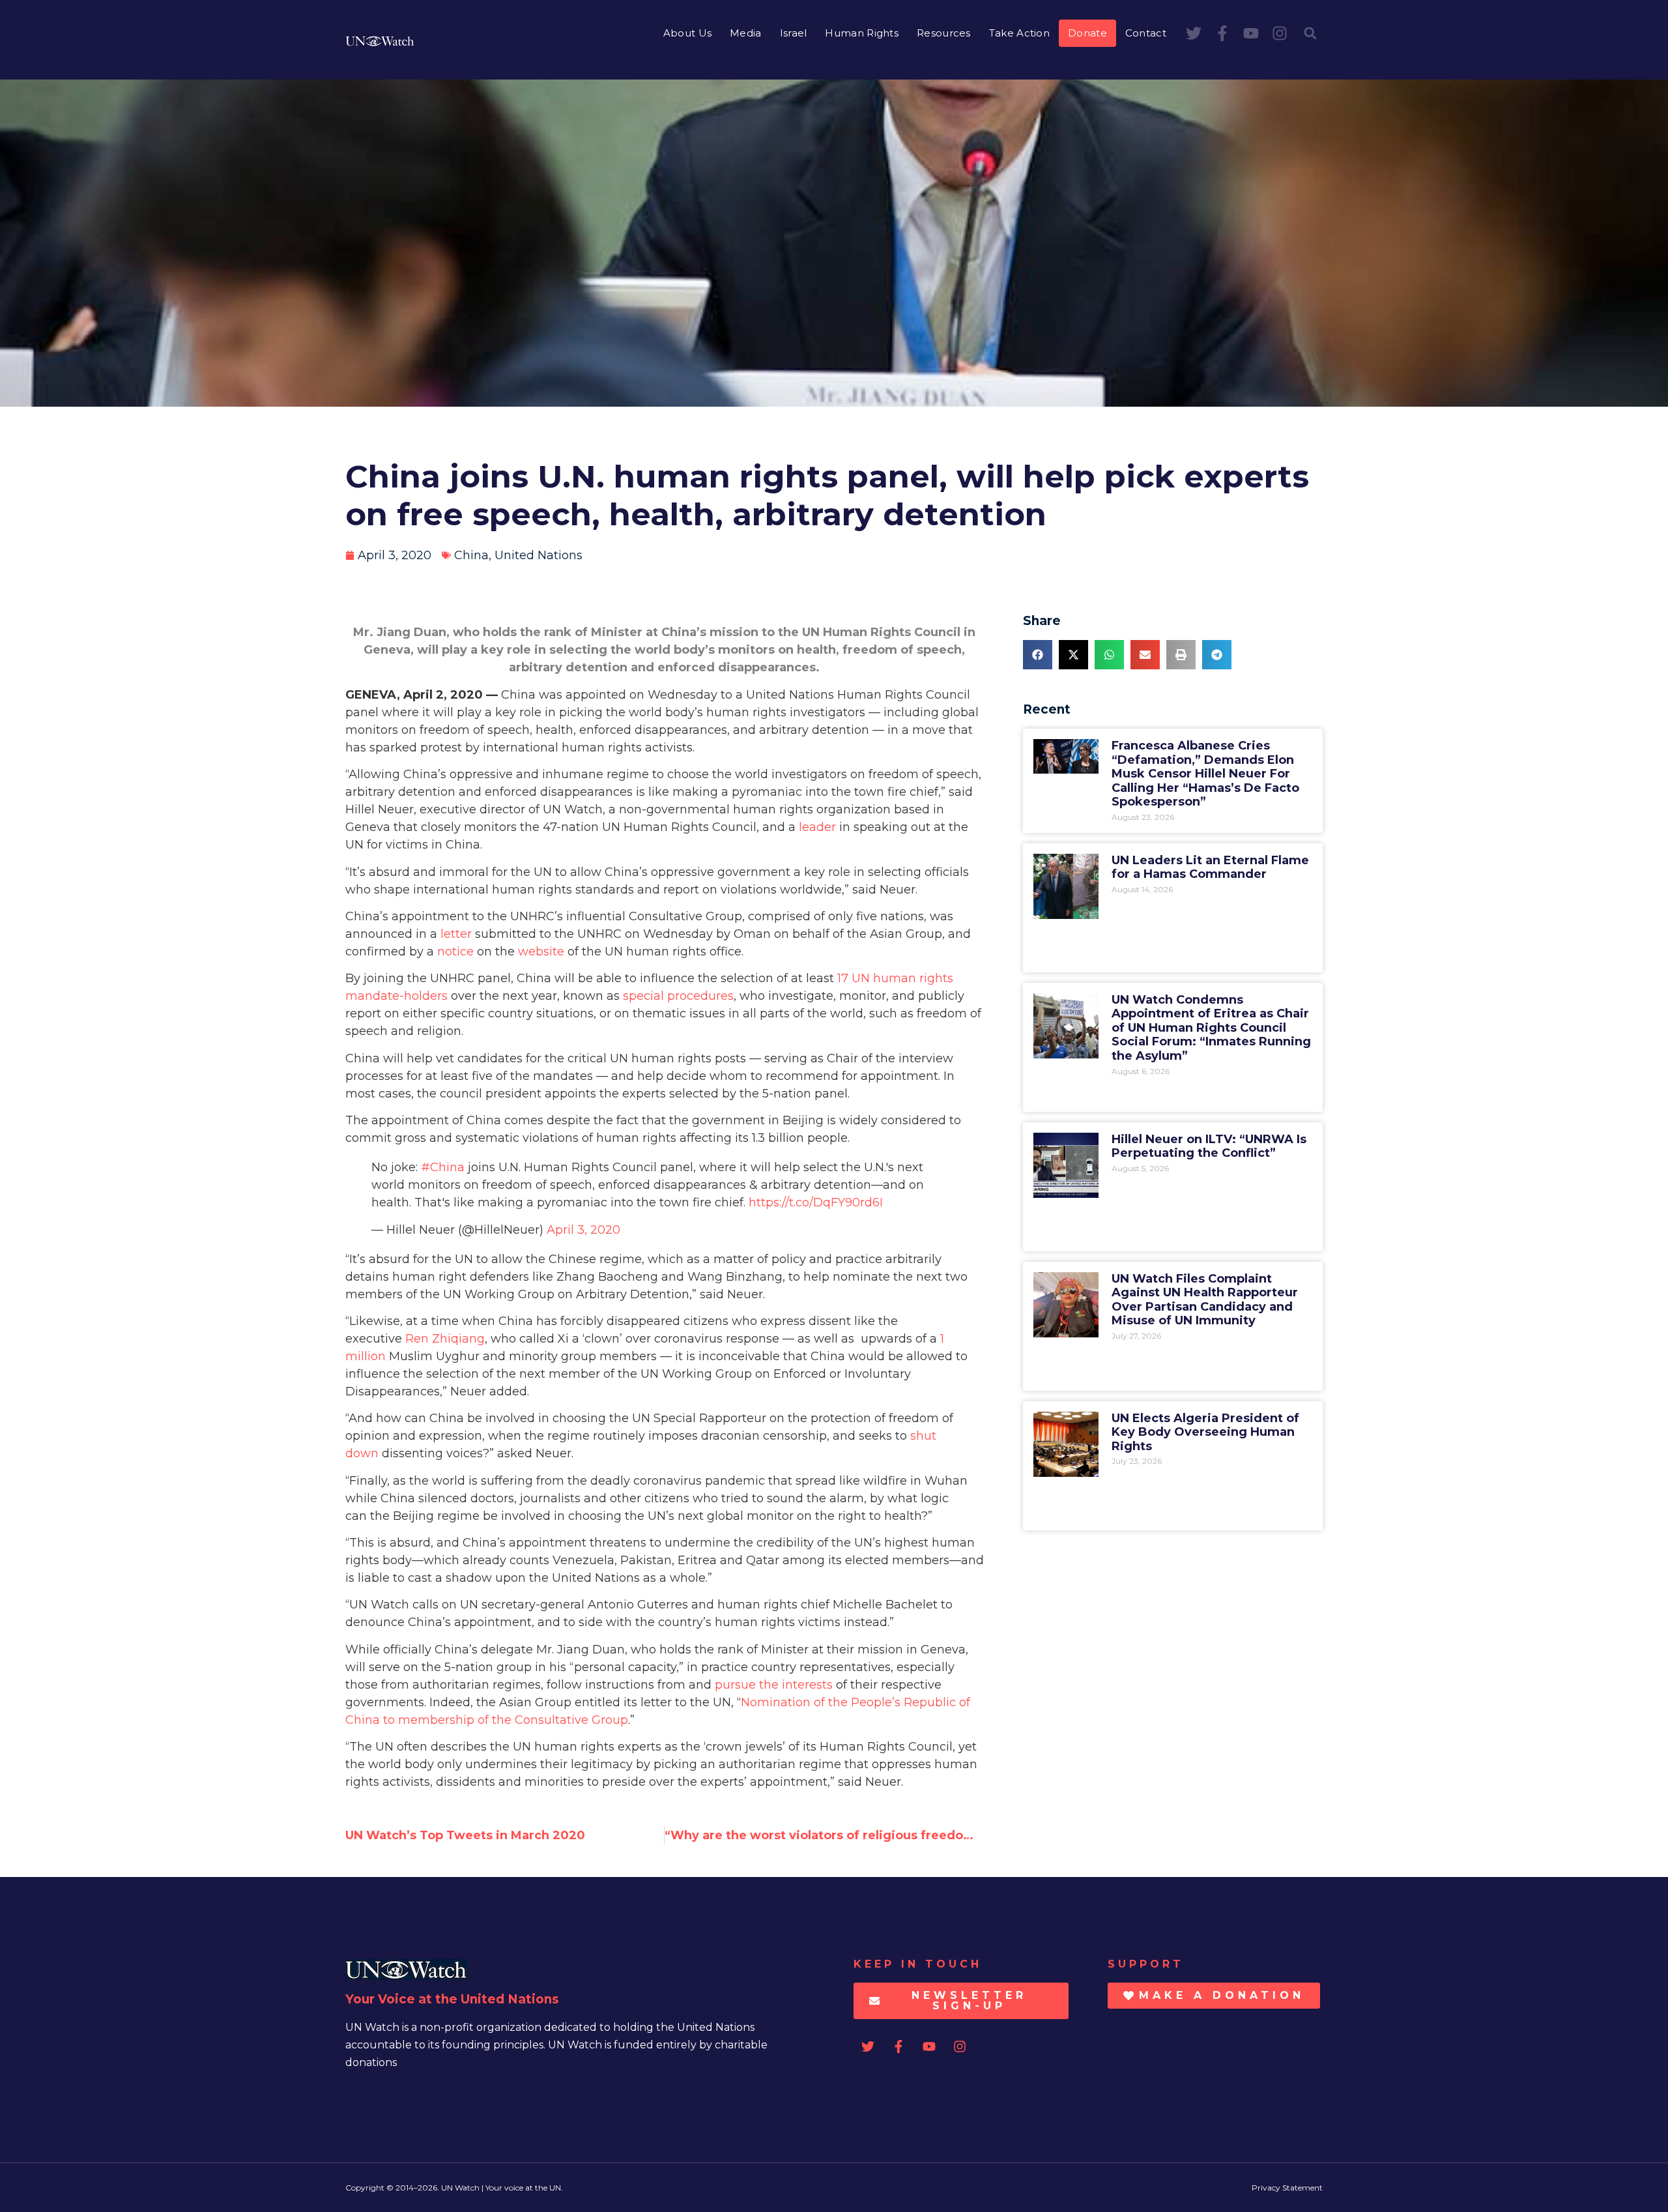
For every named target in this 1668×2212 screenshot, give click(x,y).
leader (817, 827)
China (471, 555)
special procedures (678, 996)
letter (456, 934)
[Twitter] (1194, 33)
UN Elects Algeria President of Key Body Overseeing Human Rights (1205, 1432)
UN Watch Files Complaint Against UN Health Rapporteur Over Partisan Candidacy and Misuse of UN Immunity (1205, 1300)
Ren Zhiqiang (445, 1339)
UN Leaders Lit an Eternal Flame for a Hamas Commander (1210, 867)
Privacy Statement (1287, 2188)
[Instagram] (1280, 33)
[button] (1310, 33)
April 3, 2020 (583, 1230)
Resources (944, 33)
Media (746, 33)
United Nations (539, 555)
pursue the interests (774, 1685)
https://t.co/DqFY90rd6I (816, 1202)
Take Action (1019, 33)
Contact (1146, 33)
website (541, 952)
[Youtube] (1251, 33)
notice (455, 952)
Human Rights (862, 33)
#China (443, 1167)
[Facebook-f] (1222, 33)
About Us (687, 33)
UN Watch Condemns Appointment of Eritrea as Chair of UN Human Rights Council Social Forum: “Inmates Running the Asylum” (1211, 1028)
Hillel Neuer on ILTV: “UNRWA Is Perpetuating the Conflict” (1209, 1146)
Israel (794, 33)
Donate (1087, 33)
